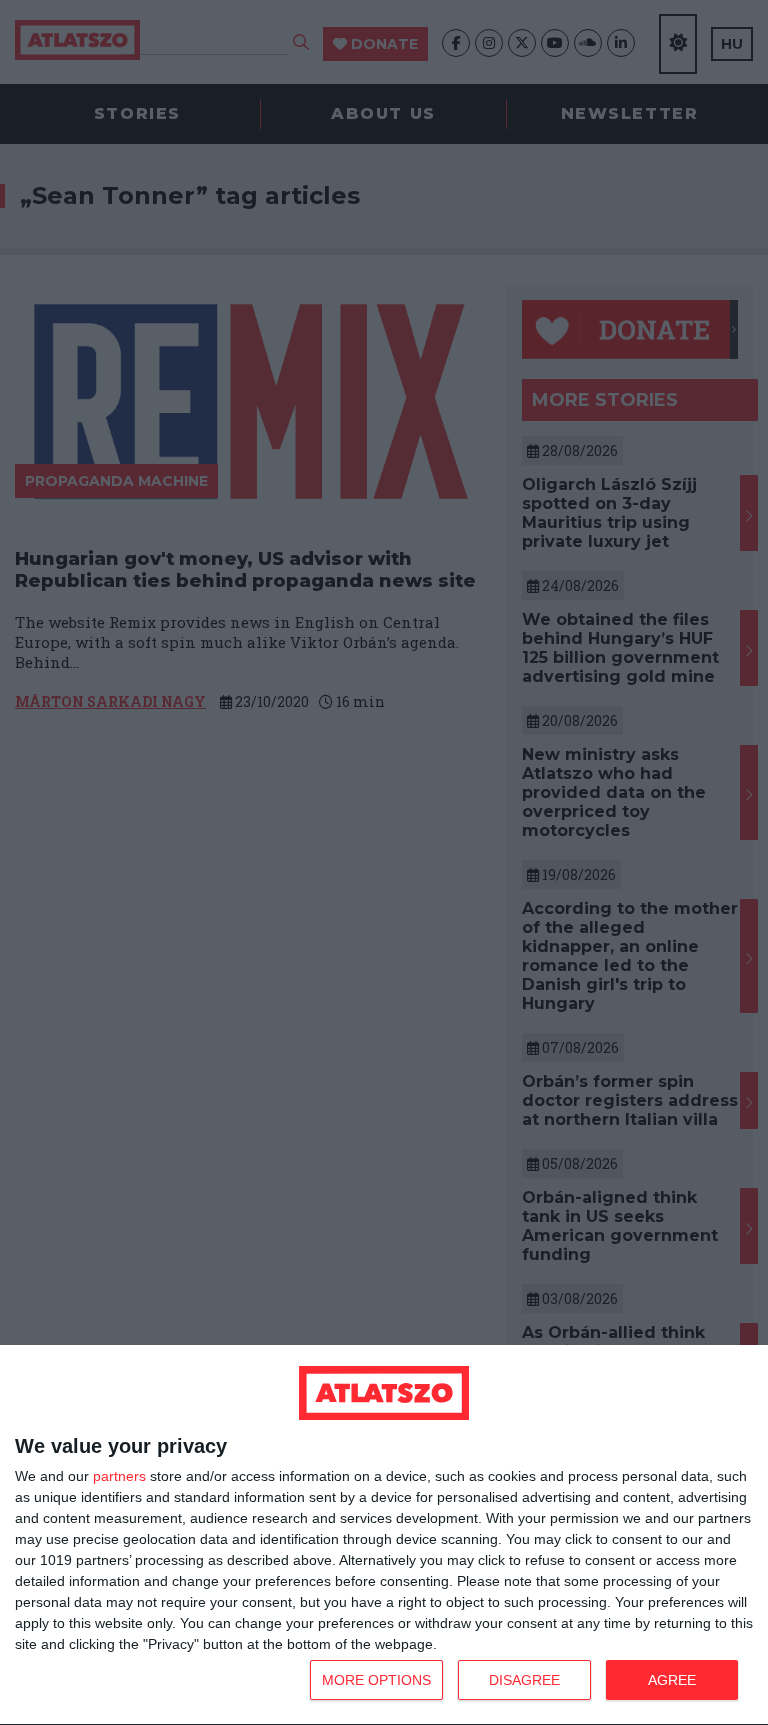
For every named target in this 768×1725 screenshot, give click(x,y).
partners (119, 1476)
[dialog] (384, 1535)
